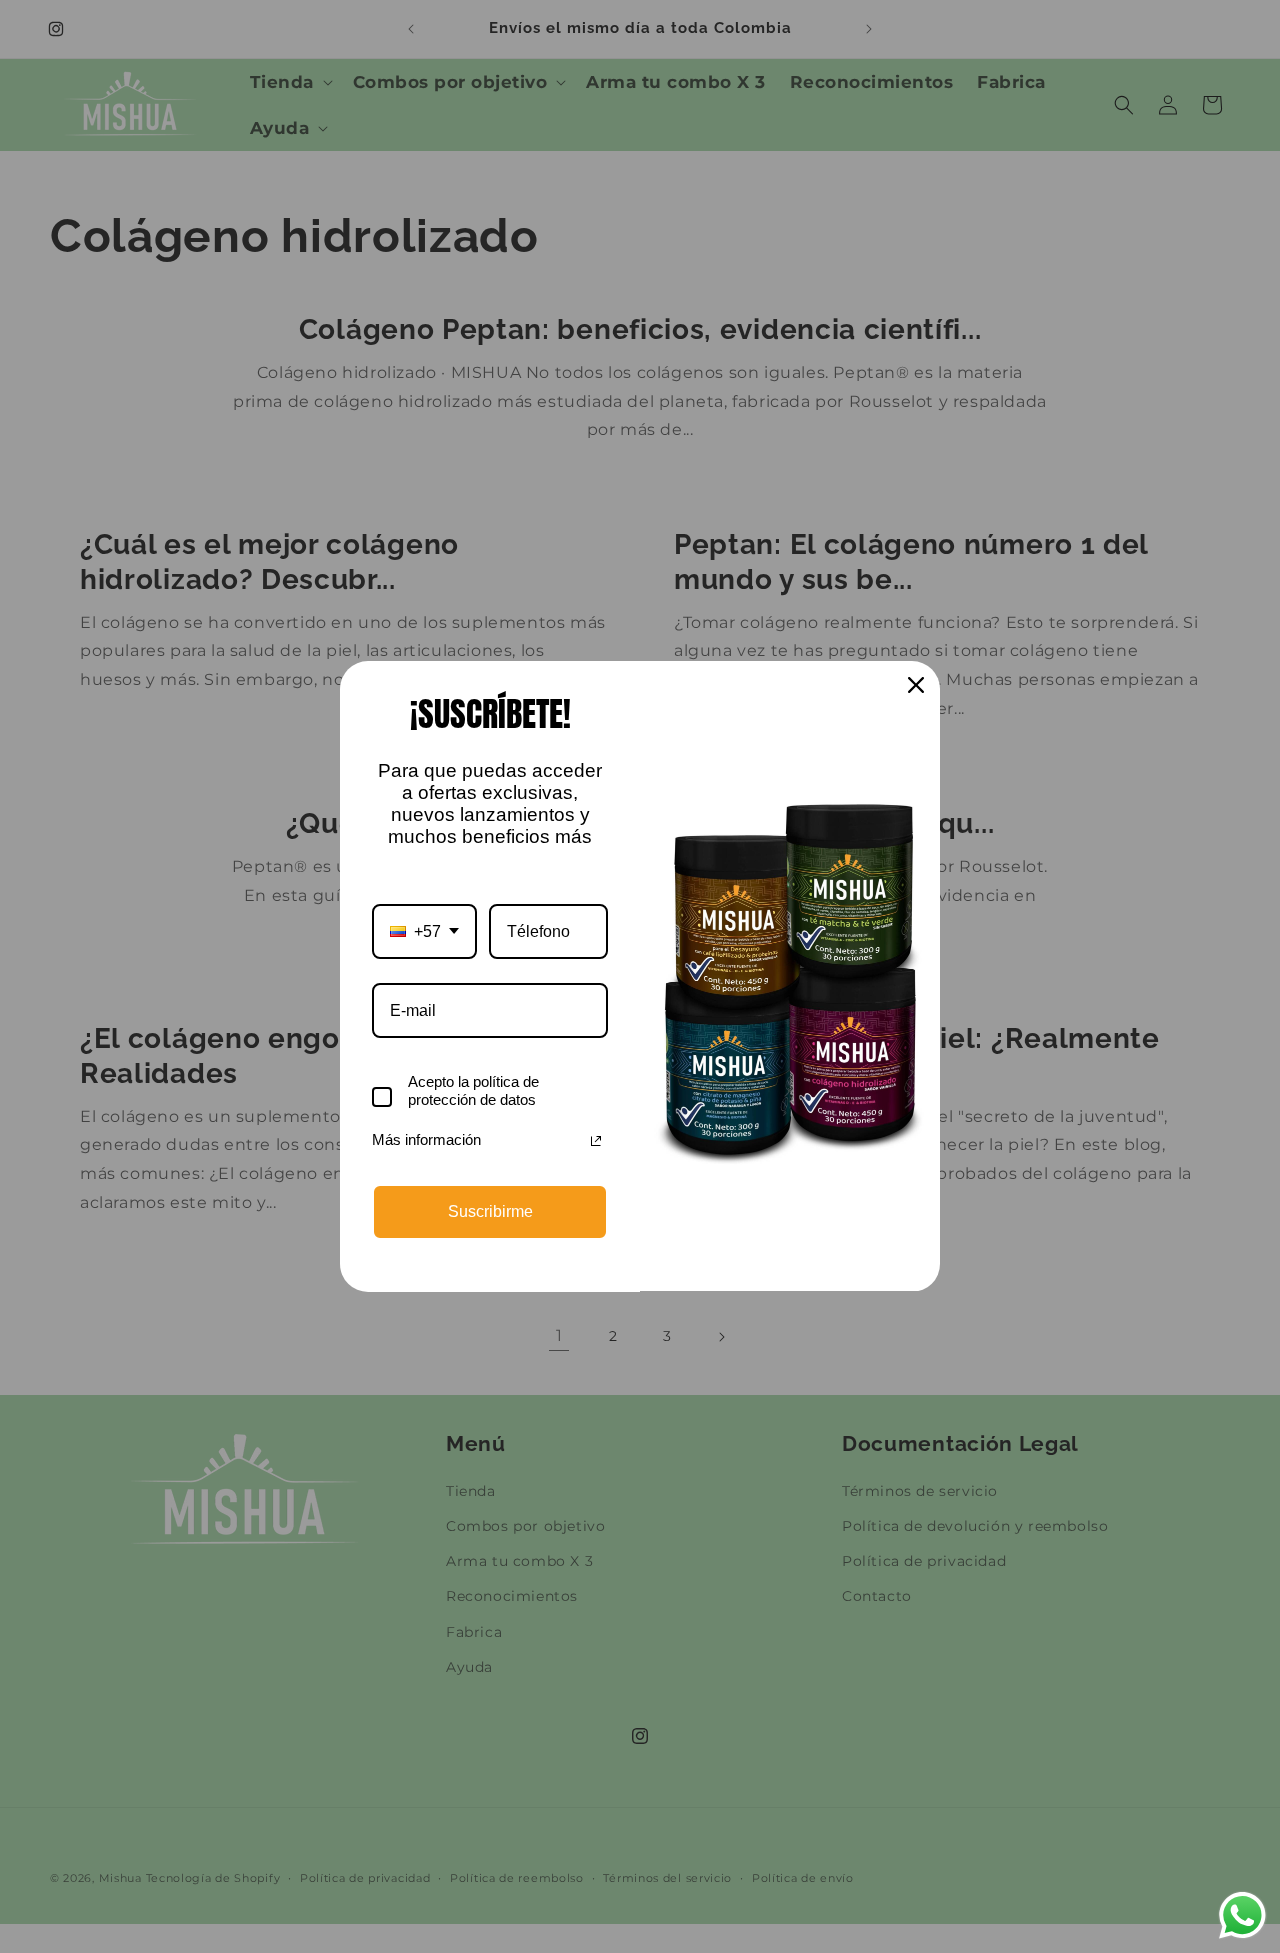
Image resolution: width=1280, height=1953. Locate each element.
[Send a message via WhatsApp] (1242, 1915)
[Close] (916, 685)
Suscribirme (490, 1211)
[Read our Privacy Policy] (596, 1141)
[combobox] (424, 931)
